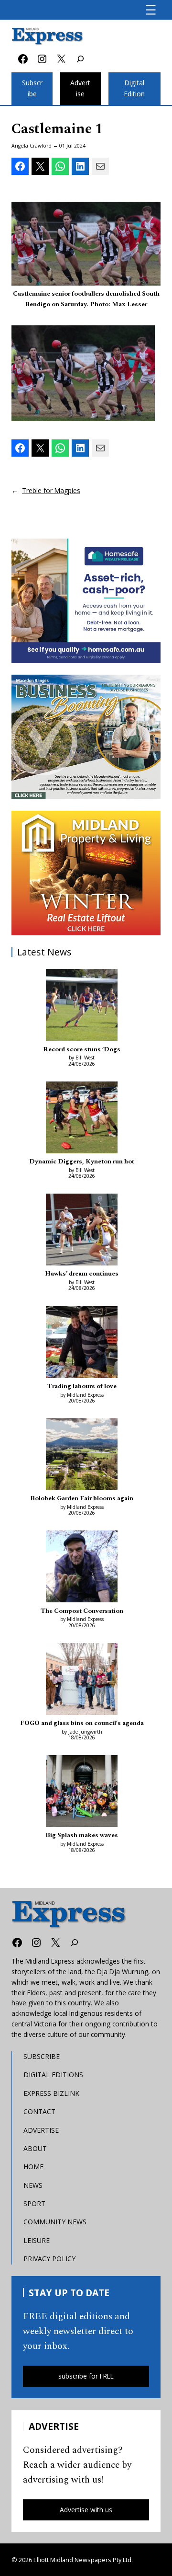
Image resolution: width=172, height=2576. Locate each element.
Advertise (80, 88)
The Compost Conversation (82, 1611)
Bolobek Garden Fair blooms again (82, 1498)
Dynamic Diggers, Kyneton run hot (82, 1161)
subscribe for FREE (86, 2376)
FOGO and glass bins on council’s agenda (82, 1723)
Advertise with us (86, 2510)
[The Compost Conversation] (82, 1568)
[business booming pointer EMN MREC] (86, 737)
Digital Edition (134, 88)
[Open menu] (151, 10)
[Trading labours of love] (82, 1344)
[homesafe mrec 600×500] (86, 601)
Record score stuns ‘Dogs (82, 1049)
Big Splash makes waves (82, 1835)
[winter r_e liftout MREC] (86, 873)
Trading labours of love (82, 1386)
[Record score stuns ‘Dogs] (82, 1006)
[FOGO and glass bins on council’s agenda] (82, 1680)
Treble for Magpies (51, 490)
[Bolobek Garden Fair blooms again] (82, 1456)
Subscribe (32, 88)
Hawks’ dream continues (82, 1274)
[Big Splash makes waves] (82, 1793)
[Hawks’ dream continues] (82, 1231)
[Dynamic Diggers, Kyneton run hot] (82, 1119)
